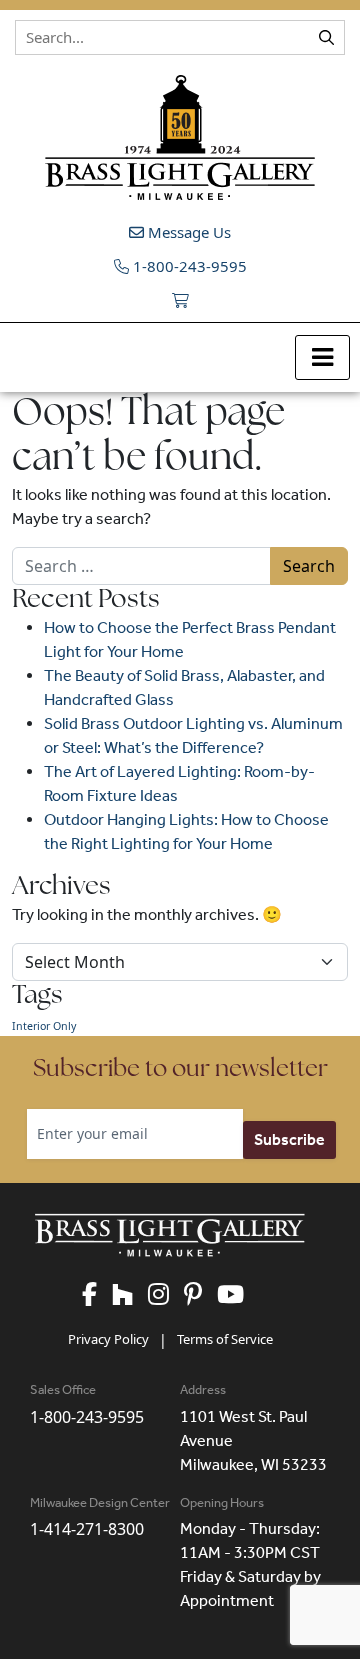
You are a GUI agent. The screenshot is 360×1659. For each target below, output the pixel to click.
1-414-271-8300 (87, 1529)
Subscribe (289, 1139)
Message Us (187, 232)
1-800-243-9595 (188, 266)
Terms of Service (225, 1339)
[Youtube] (238, 1295)
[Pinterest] (200, 1295)
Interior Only (44, 1026)
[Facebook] (97, 1295)
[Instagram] (166, 1295)
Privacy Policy (108, 1339)
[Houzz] (130, 1295)
